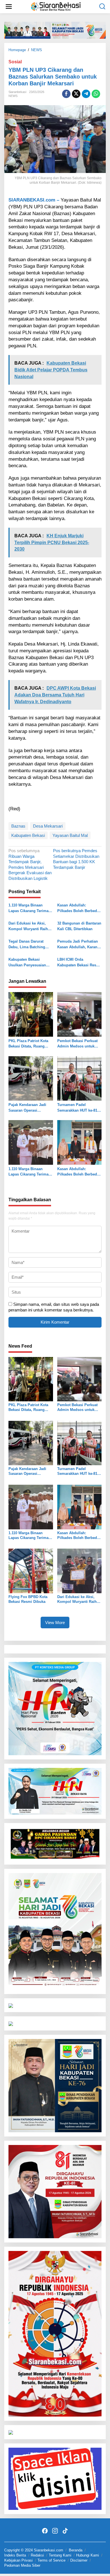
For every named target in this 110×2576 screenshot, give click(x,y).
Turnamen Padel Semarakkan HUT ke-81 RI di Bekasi (77, 1108)
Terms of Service (51, 2560)
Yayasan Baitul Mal (70, 835)
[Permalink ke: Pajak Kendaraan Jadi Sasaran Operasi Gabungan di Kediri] (31, 1078)
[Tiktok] (65, 2531)
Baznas (18, 826)
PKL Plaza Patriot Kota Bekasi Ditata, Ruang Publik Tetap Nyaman (28, 1044)
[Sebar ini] (66, 94)
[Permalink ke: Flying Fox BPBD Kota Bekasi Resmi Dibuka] (31, 1571)
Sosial (15, 62)
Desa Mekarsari (48, 826)
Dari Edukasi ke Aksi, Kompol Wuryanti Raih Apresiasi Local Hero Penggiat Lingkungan (28, 926)
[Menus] (9, 7)
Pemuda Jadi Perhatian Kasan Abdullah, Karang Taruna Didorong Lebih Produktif (78, 944)
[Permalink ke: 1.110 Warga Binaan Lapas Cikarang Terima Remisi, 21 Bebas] (31, 1142)
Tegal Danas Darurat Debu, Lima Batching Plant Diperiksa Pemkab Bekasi (29, 944)
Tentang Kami (60, 2555)
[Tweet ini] (76, 94)
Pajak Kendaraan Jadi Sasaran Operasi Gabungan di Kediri (27, 1108)
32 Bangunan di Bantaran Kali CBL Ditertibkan (79, 926)
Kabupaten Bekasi (28, 835)
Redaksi (37, 2555)
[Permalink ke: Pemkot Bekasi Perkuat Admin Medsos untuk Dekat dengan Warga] (80, 1014)
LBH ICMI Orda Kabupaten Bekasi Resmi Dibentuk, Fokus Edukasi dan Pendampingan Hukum (79, 963)
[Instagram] (55, 2531)
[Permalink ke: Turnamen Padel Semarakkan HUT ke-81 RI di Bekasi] (80, 1078)
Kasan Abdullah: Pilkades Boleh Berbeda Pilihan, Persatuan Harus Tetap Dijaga (79, 908)
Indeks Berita (15, 2555)
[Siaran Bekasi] (56, 6)
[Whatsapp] (96, 94)
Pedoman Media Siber (22, 2565)
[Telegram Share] (86, 94)
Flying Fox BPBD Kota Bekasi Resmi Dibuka (28, 1599)
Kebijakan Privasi (18, 2560)
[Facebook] (45, 2531)
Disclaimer (79, 2560)
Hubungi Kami (88, 2555)
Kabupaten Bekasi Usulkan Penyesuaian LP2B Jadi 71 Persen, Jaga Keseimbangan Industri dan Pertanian (28, 963)
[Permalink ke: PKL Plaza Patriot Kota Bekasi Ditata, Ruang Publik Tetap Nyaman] (31, 1014)
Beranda (76, 2550)
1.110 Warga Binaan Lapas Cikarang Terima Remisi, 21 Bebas (28, 908)
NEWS (13, 96)
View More (55, 1623)
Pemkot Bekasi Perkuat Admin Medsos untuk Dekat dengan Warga (77, 1044)
